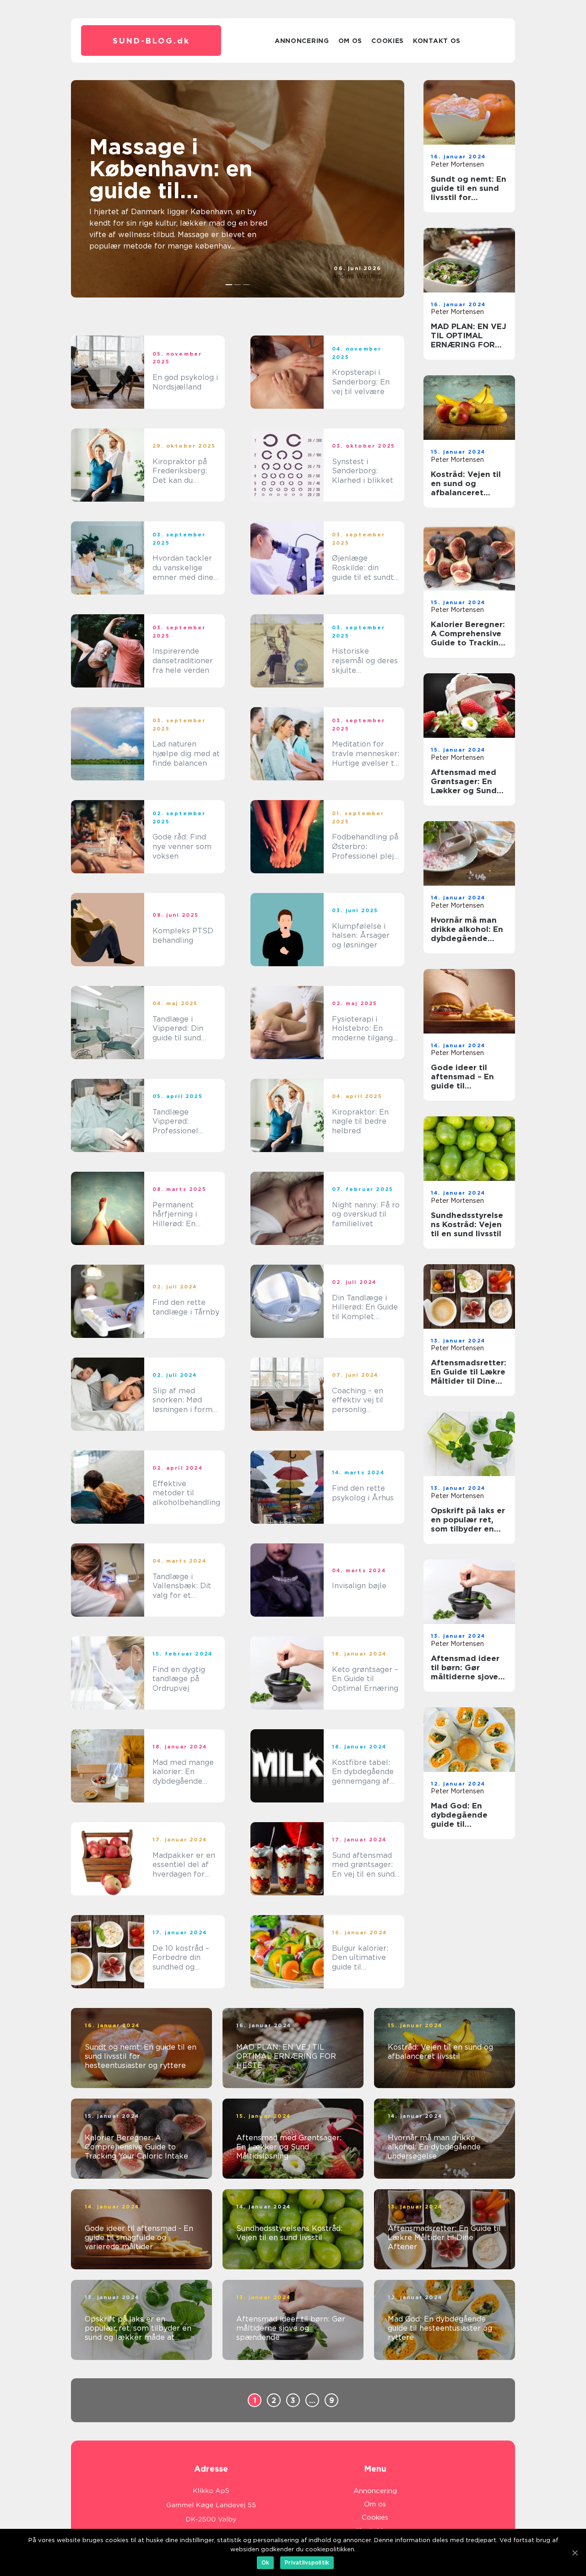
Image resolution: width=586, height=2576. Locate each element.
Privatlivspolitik (307, 2562)
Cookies (388, 41)
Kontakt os (437, 41)
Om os (350, 41)
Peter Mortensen (457, 164)
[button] (229, 285)
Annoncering (302, 41)
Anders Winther (357, 276)
